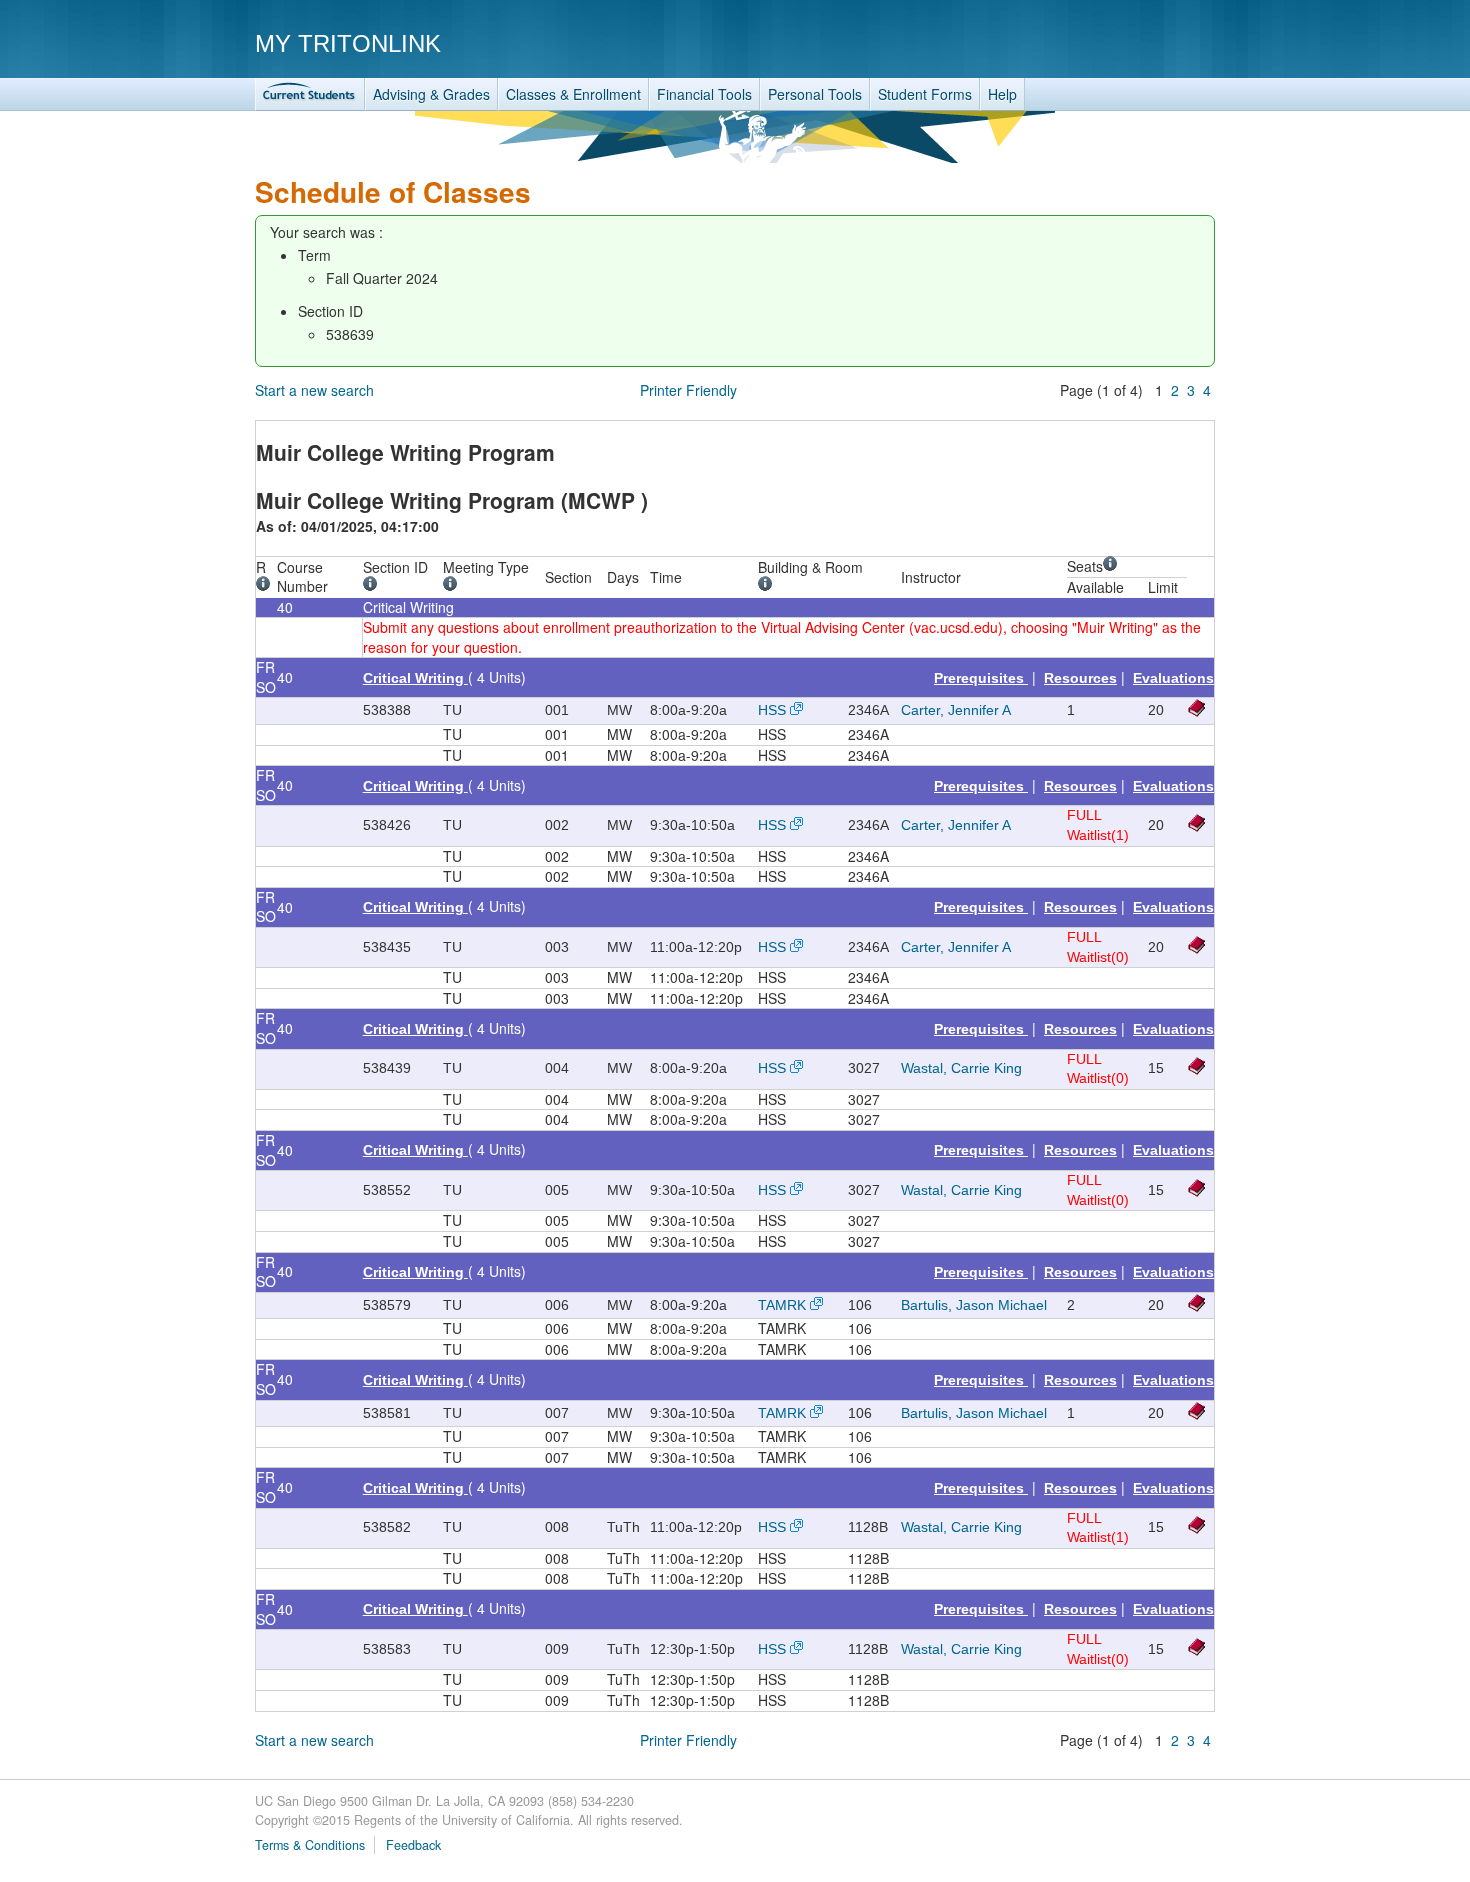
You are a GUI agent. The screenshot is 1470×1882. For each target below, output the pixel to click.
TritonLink (310, 94)
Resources (1080, 678)
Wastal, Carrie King (961, 1068)
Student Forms (925, 94)
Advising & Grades (431, 94)
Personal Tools (815, 94)
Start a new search (314, 390)
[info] (266, 586)
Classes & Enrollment (573, 94)
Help (1002, 94)
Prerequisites (981, 678)
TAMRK (782, 1305)
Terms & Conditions (310, 1845)
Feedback (413, 1845)
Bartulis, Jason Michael (974, 1305)
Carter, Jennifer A (956, 710)
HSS (772, 710)
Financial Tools (704, 94)
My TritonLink (348, 43)
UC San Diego (1100, 42)
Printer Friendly (688, 390)
